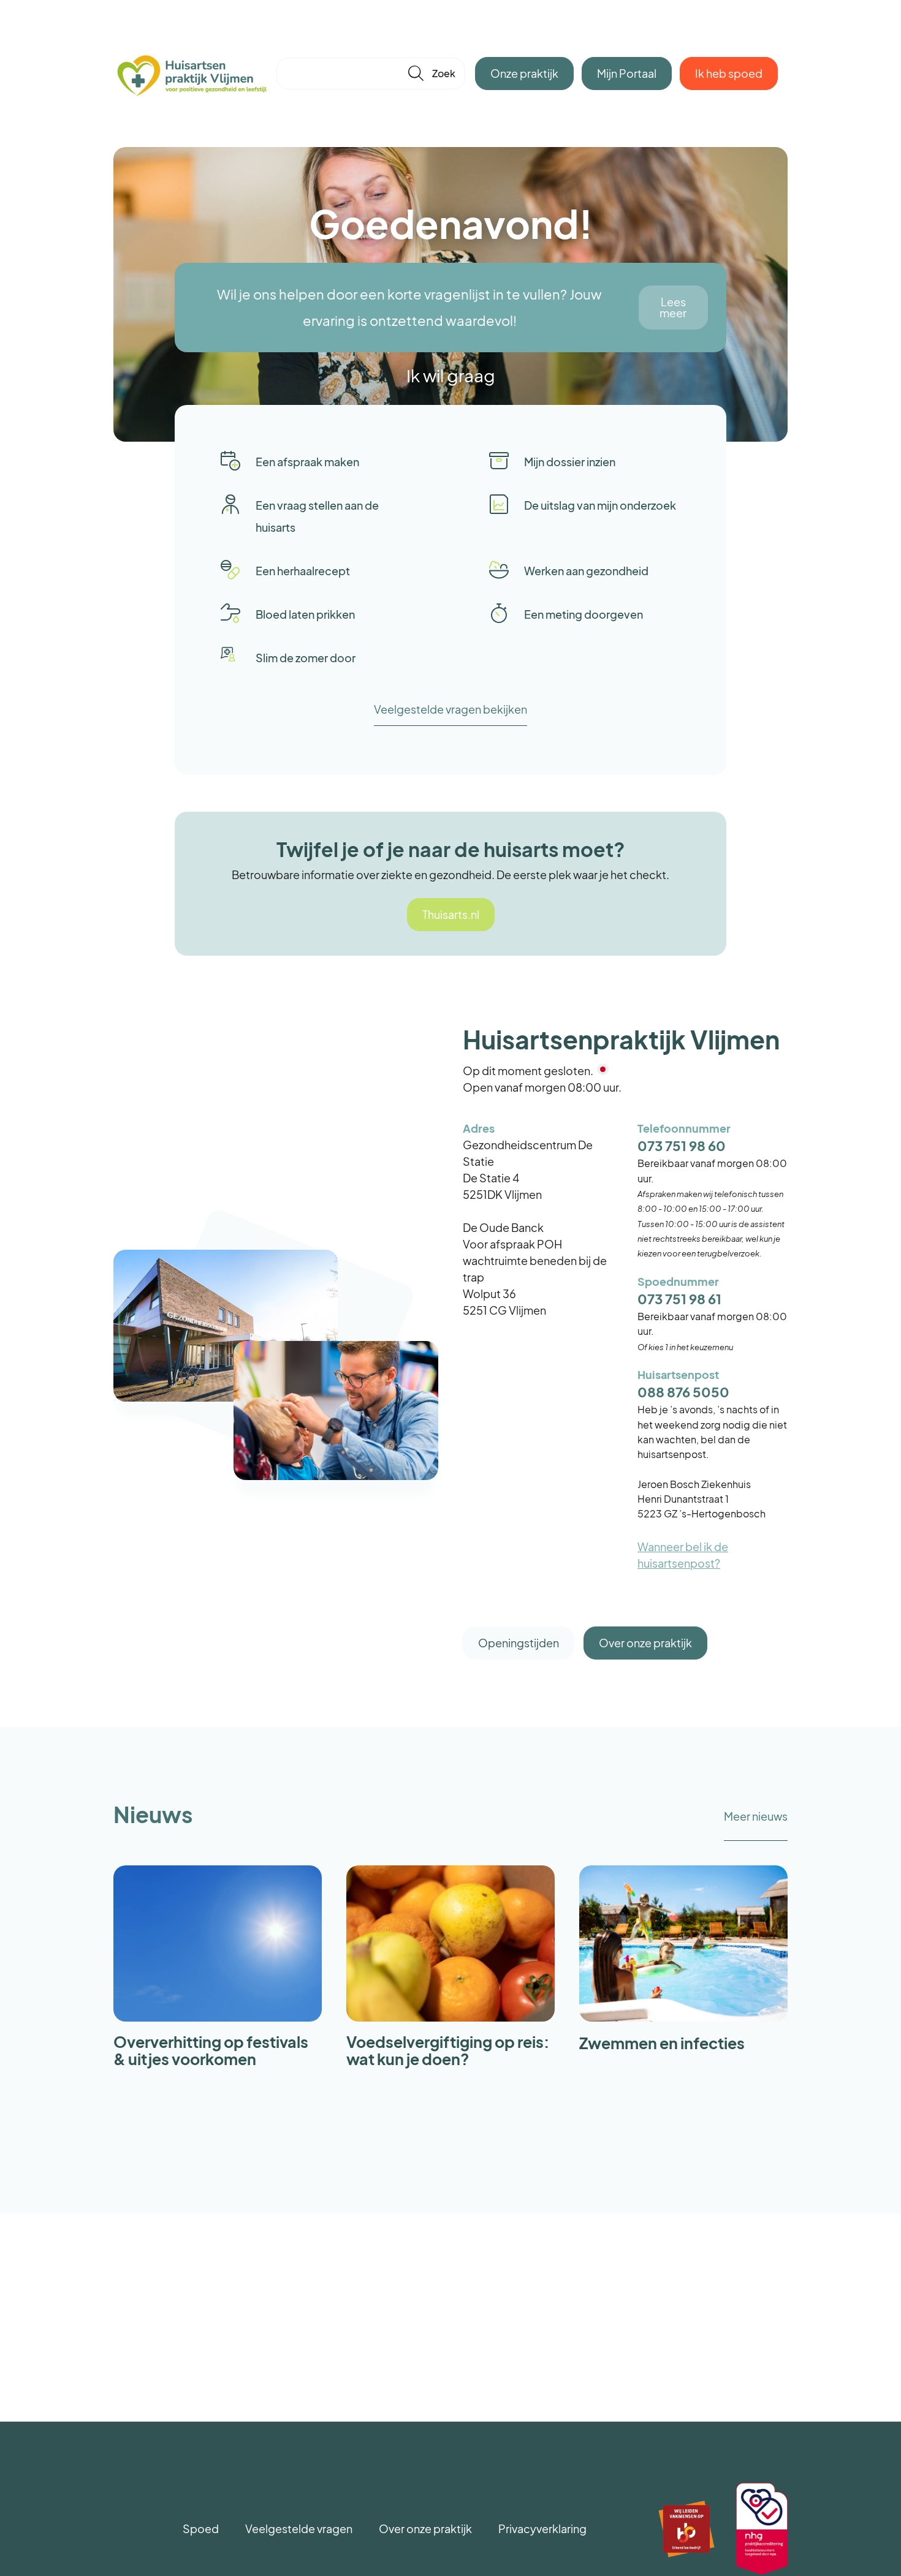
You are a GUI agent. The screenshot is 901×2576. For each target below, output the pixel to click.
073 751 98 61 (679, 1299)
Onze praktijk (524, 73)
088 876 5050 (683, 1392)
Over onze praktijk (645, 1643)
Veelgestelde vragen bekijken (450, 709)
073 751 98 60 (682, 1146)
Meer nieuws (756, 1816)
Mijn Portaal (627, 73)
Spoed (201, 2529)
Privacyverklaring (542, 2529)
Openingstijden (519, 1643)
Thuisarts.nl (451, 914)
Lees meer (673, 307)
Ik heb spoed (729, 73)
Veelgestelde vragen (299, 2529)
